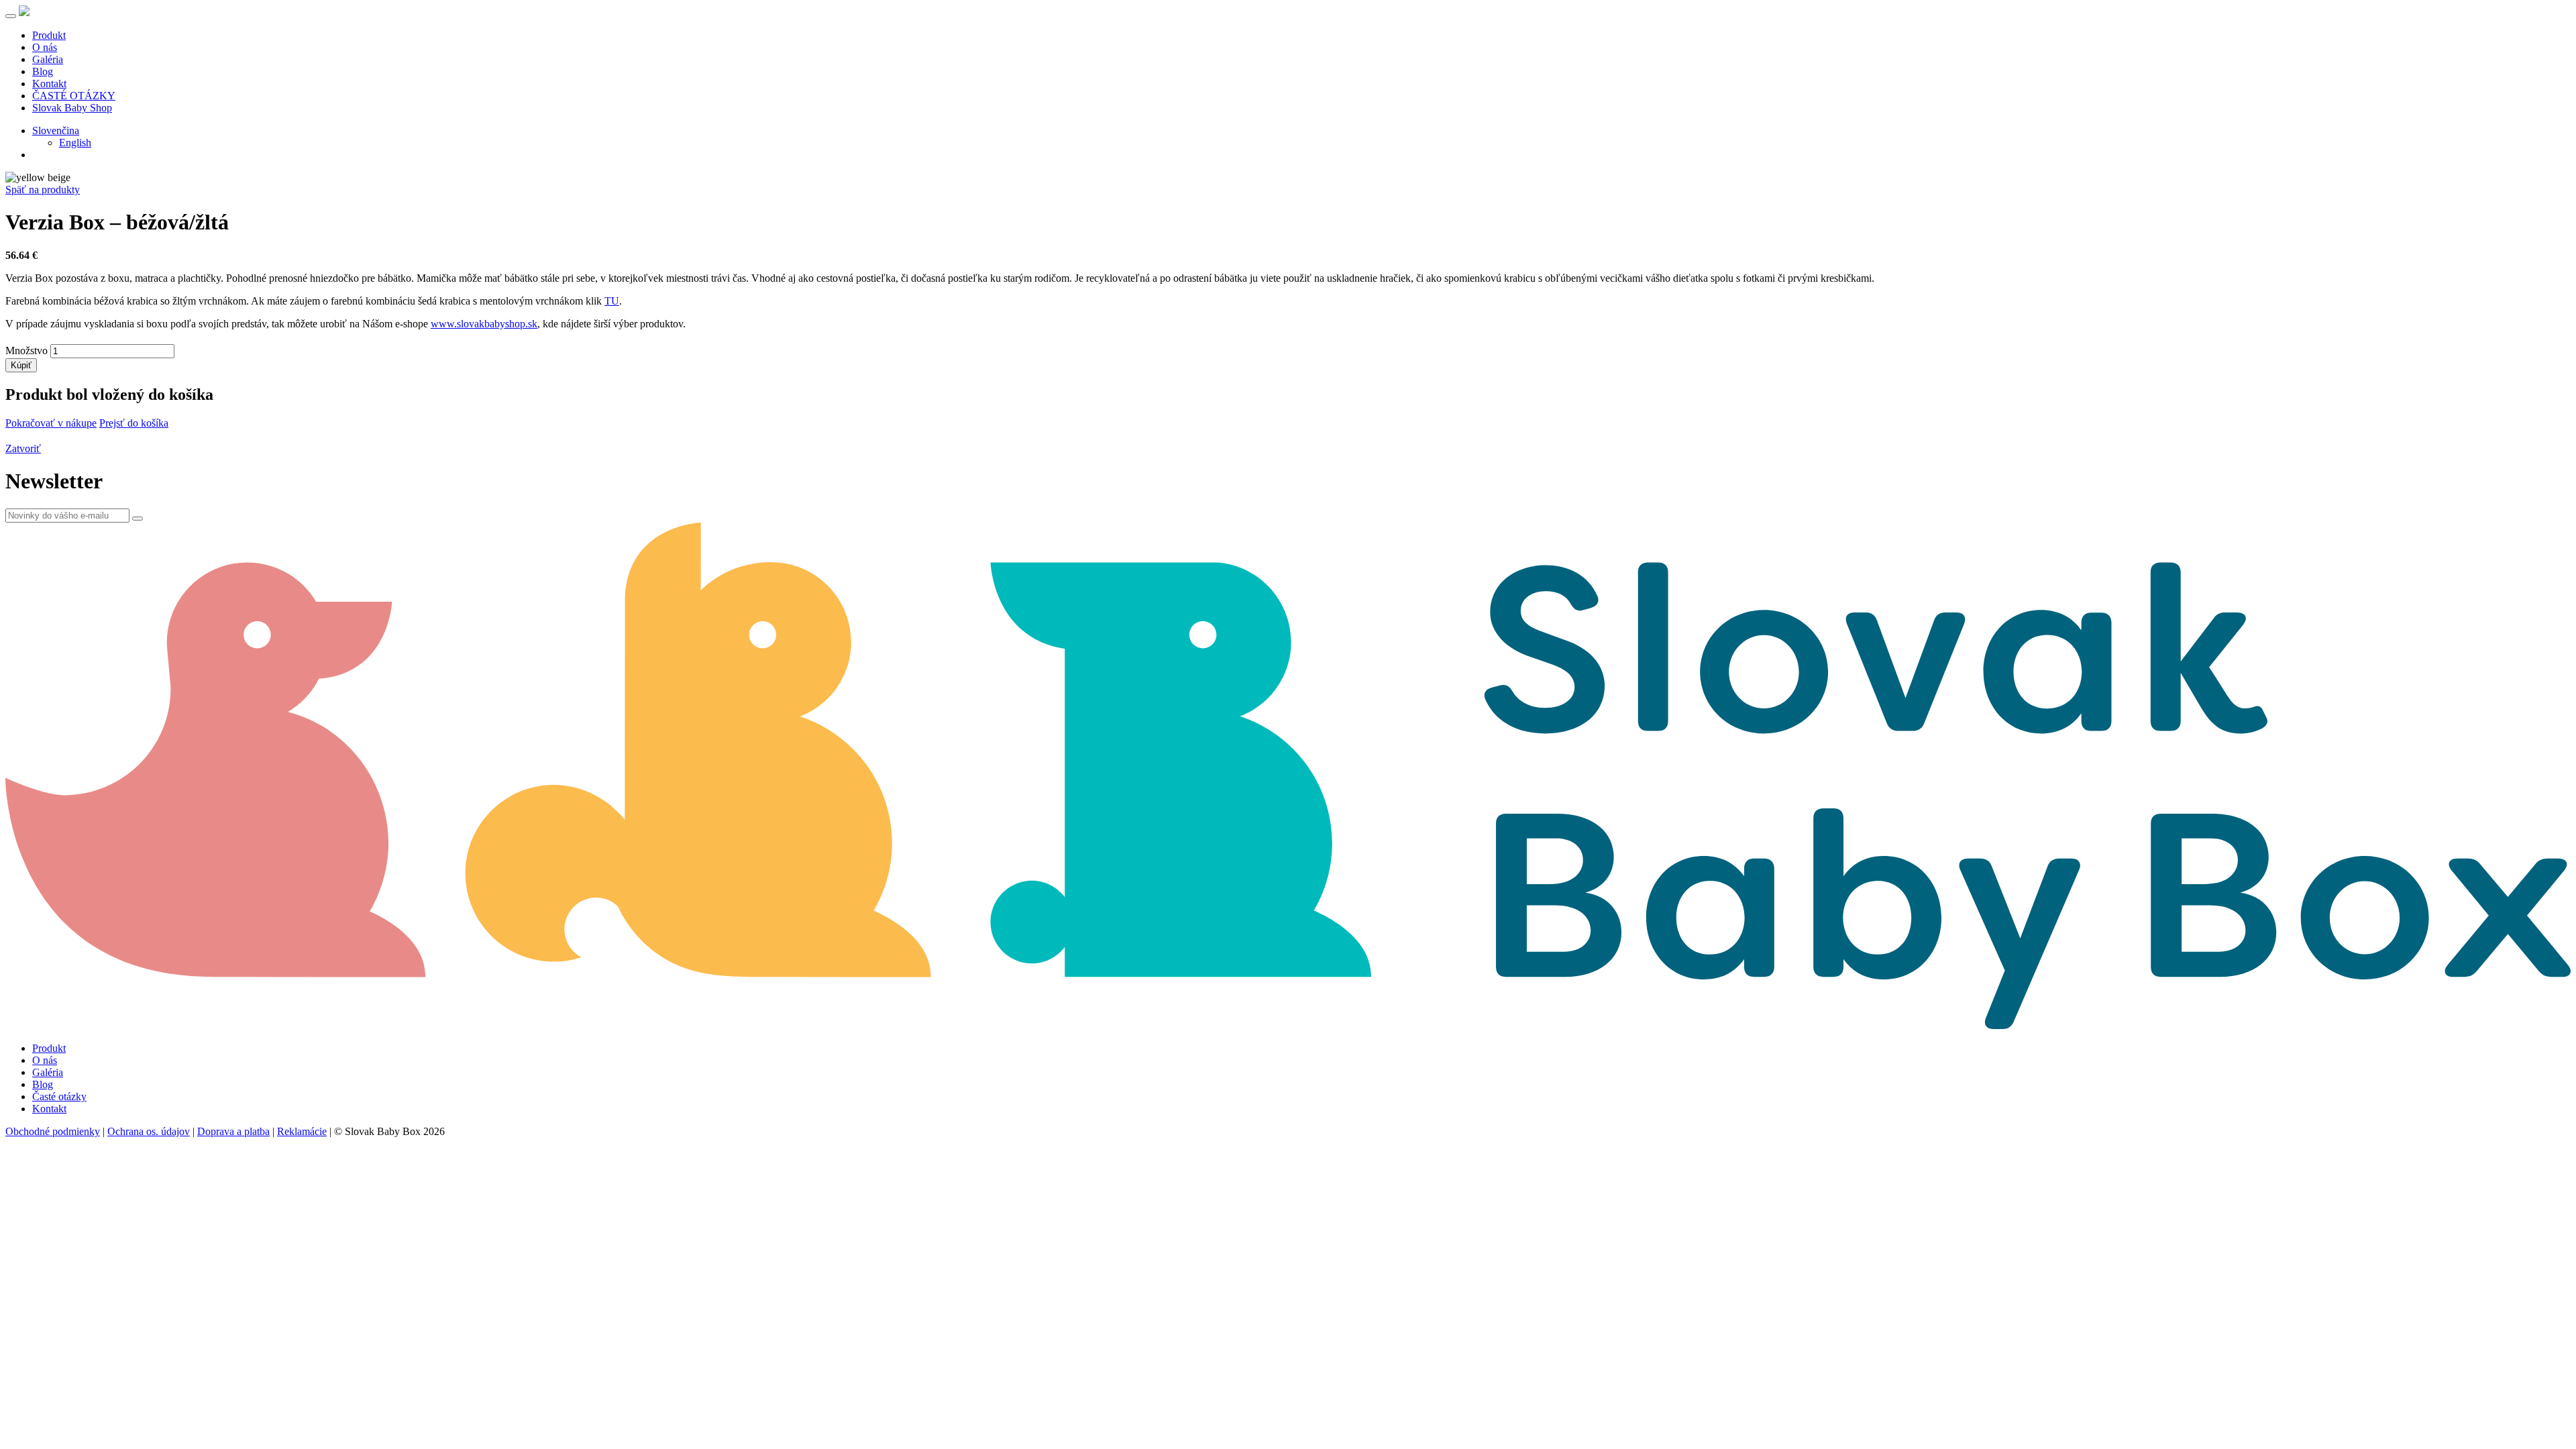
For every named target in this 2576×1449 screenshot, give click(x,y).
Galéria (48, 59)
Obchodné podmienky (53, 1131)
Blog (43, 71)
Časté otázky (59, 1096)
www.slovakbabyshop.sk (484, 324)
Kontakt (49, 84)
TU (612, 301)
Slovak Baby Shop (72, 108)
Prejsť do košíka (134, 423)
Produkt (49, 35)
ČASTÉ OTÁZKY (74, 96)
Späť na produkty (43, 190)
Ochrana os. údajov (149, 1131)
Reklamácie (302, 1131)
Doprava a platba (233, 1131)
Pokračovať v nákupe (51, 423)
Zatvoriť (23, 448)
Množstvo (26, 351)
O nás (45, 47)
